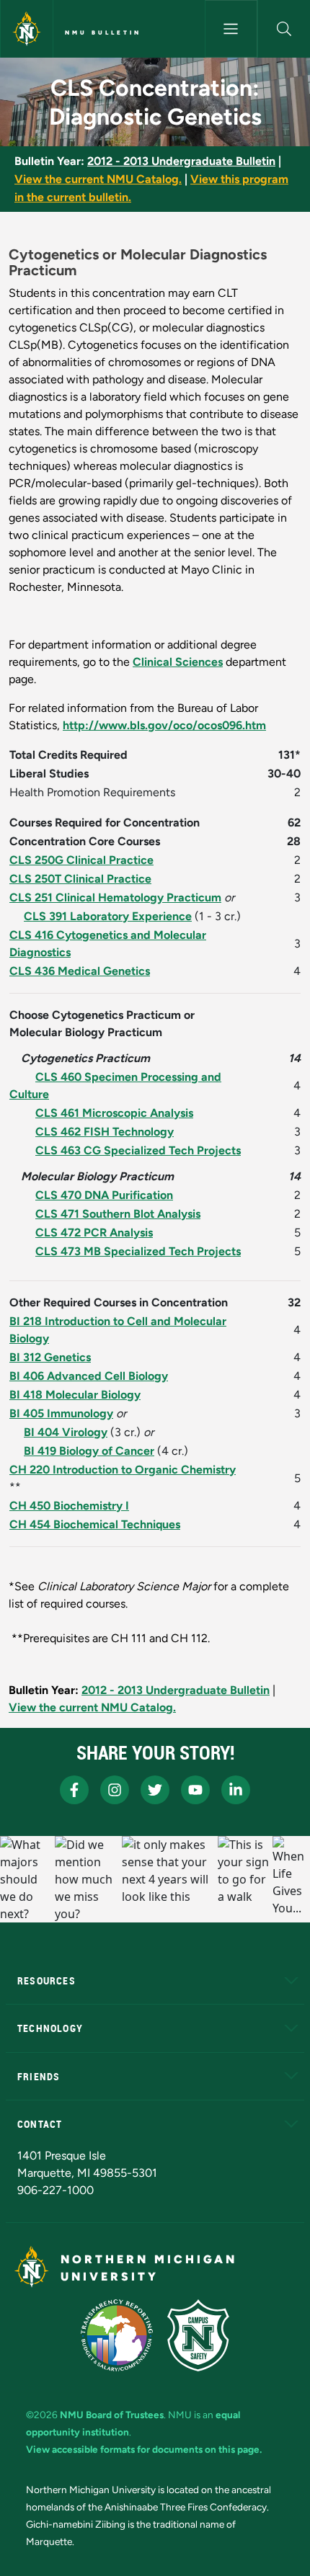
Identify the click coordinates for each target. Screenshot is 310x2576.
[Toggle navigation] (231, 29)
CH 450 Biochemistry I (69, 1506)
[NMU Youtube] (195, 1790)
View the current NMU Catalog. (98, 179)
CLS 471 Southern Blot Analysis (118, 1214)
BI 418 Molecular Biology (75, 1395)
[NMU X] (155, 1790)
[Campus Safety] (198, 2335)
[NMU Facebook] (74, 1790)
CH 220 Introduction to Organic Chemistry (123, 1470)
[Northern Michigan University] (27, 29)
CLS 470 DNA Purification (104, 1195)
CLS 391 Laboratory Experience (108, 916)
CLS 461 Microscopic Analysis (114, 1113)
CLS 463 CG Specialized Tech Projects (138, 1150)
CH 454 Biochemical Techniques (95, 1524)
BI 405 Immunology (61, 1413)
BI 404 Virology (66, 1432)
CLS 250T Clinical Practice (80, 879)
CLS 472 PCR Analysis (94, 1233)
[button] (284, 29)
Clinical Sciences (178, 662)
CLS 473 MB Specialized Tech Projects (138, 1251)
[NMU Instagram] (115, 1790)
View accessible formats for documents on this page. (144, 2449)
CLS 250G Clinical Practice (81, 860)
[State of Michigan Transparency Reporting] (117, 2335)
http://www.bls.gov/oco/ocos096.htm (164, 725)
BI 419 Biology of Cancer (89, 1451)
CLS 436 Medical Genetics (80, 971)
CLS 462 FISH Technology (105, 1132)
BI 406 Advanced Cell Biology (89, 1376)
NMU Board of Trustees (112, 2415)
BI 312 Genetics (50, 1357)
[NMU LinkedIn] (236, 1790)
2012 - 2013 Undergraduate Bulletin (181, 161)
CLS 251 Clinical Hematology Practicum (115, 897)
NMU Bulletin (103, 32)
